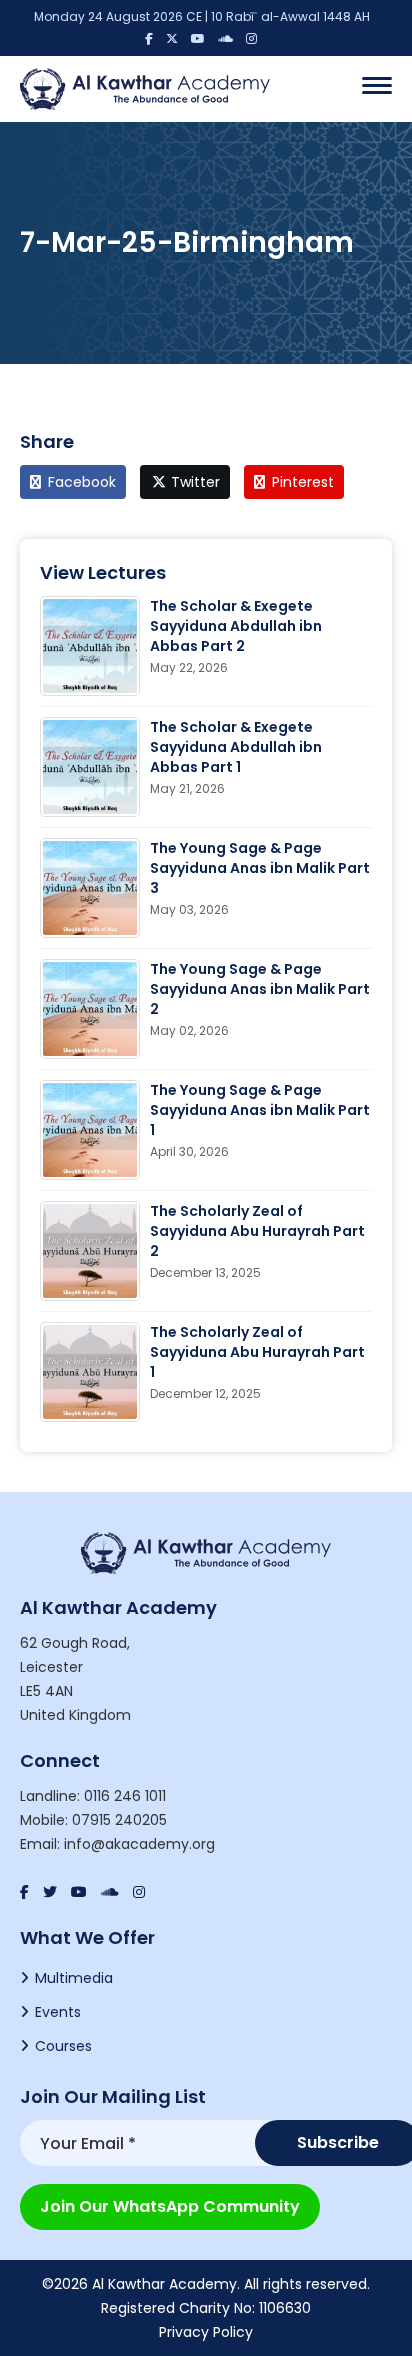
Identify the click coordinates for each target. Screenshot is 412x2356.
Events (58, 2012)
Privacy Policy (206, 2332)
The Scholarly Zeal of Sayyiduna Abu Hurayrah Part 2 (257, 1231)
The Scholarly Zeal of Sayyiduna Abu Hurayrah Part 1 (257, 1352)
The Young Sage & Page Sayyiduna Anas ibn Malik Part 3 (260, 868)
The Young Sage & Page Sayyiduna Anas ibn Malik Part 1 (260, 1110)
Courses (63, 2046)
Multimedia (74, 1978)
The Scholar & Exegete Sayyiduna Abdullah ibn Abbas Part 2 (236, 626)
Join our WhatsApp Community (170, 2206)
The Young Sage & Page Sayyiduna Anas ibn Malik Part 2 (260, 989)
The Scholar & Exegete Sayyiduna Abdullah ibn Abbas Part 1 (236, 747)
